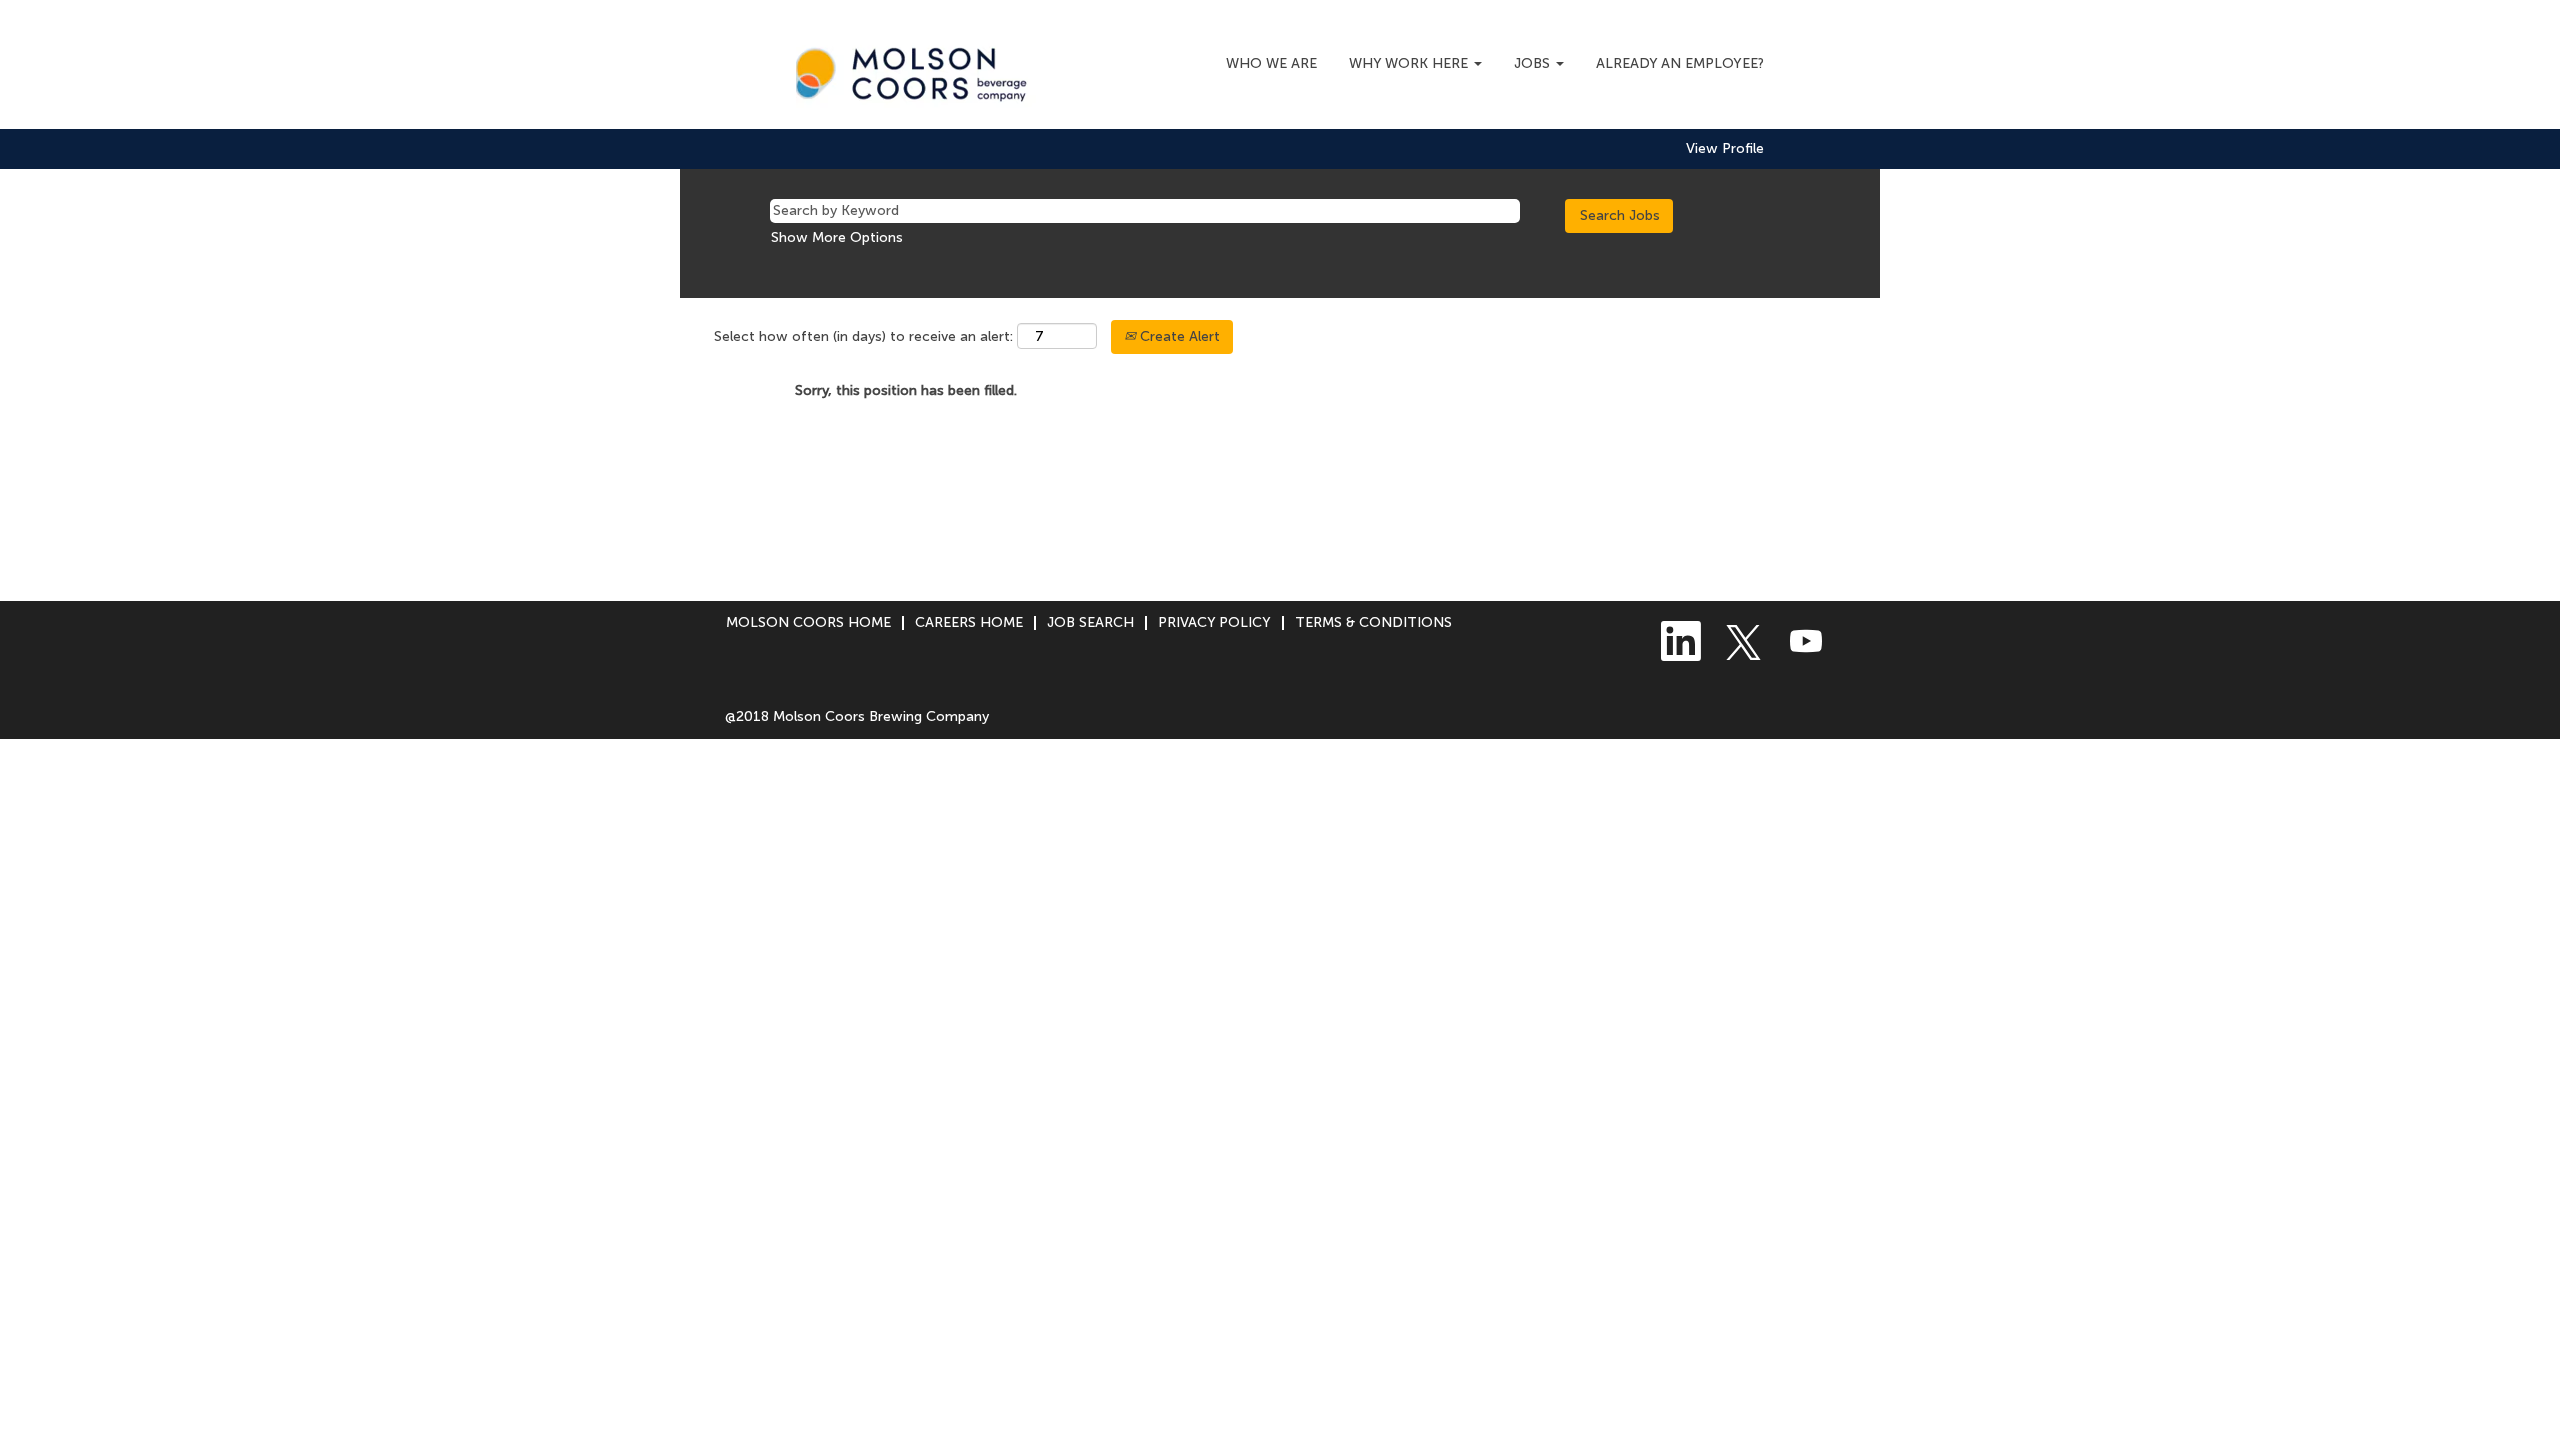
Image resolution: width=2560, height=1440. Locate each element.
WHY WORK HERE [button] (1410, 63)
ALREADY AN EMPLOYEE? (1680, 63)
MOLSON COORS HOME (808, 622)
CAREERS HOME (969, 622)
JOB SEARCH (1090, 622)
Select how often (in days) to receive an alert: (863, 336)
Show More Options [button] (837, 237)
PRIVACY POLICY (1214, 622)
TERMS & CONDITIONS (1373, 622)
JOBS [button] (1534, 63)
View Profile (1725, 149)
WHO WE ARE (1271, 63)
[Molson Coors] (916, 69)
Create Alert (1178, 336)
